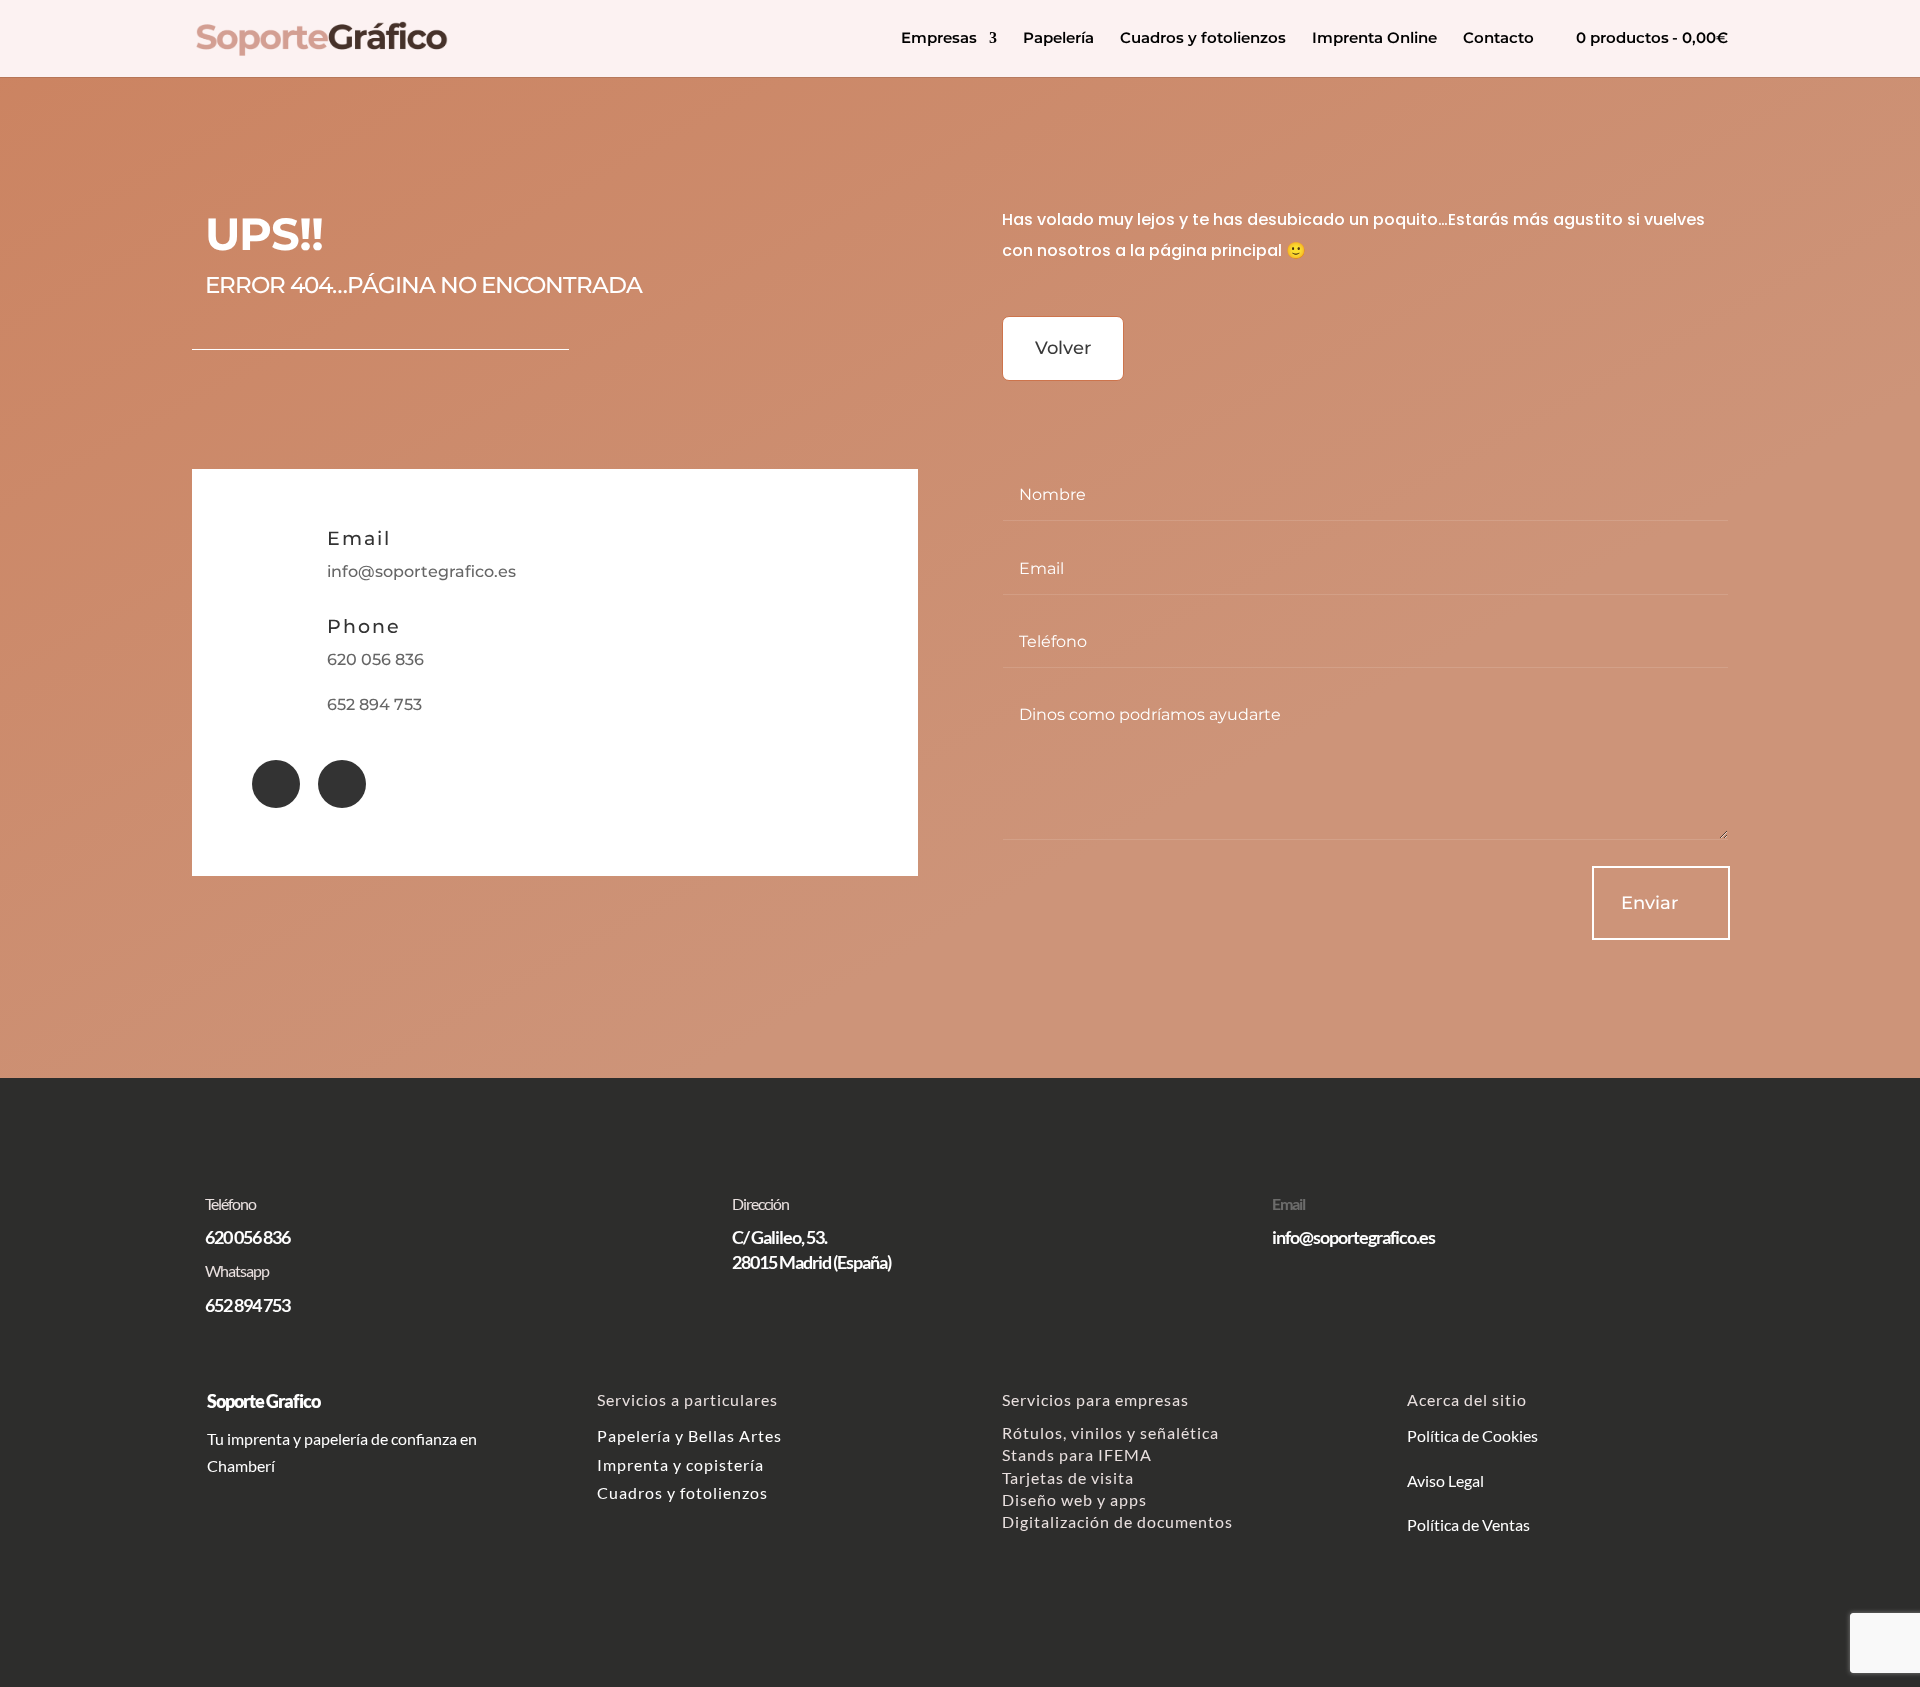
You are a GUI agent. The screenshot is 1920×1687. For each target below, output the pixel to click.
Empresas (939, 39)
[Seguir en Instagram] (342, 784)
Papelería (1058, 39)
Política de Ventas (1468, 1524)
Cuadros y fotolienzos (1203, 39)
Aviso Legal (1445, 1480)
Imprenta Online (1374, 39)
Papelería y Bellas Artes (689, 1435)
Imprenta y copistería (680, 1464)
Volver (1063, 348)
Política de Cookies (1474, 1435)
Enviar (1649, 903)
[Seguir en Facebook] (276, 784)
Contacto (1498, 39)
